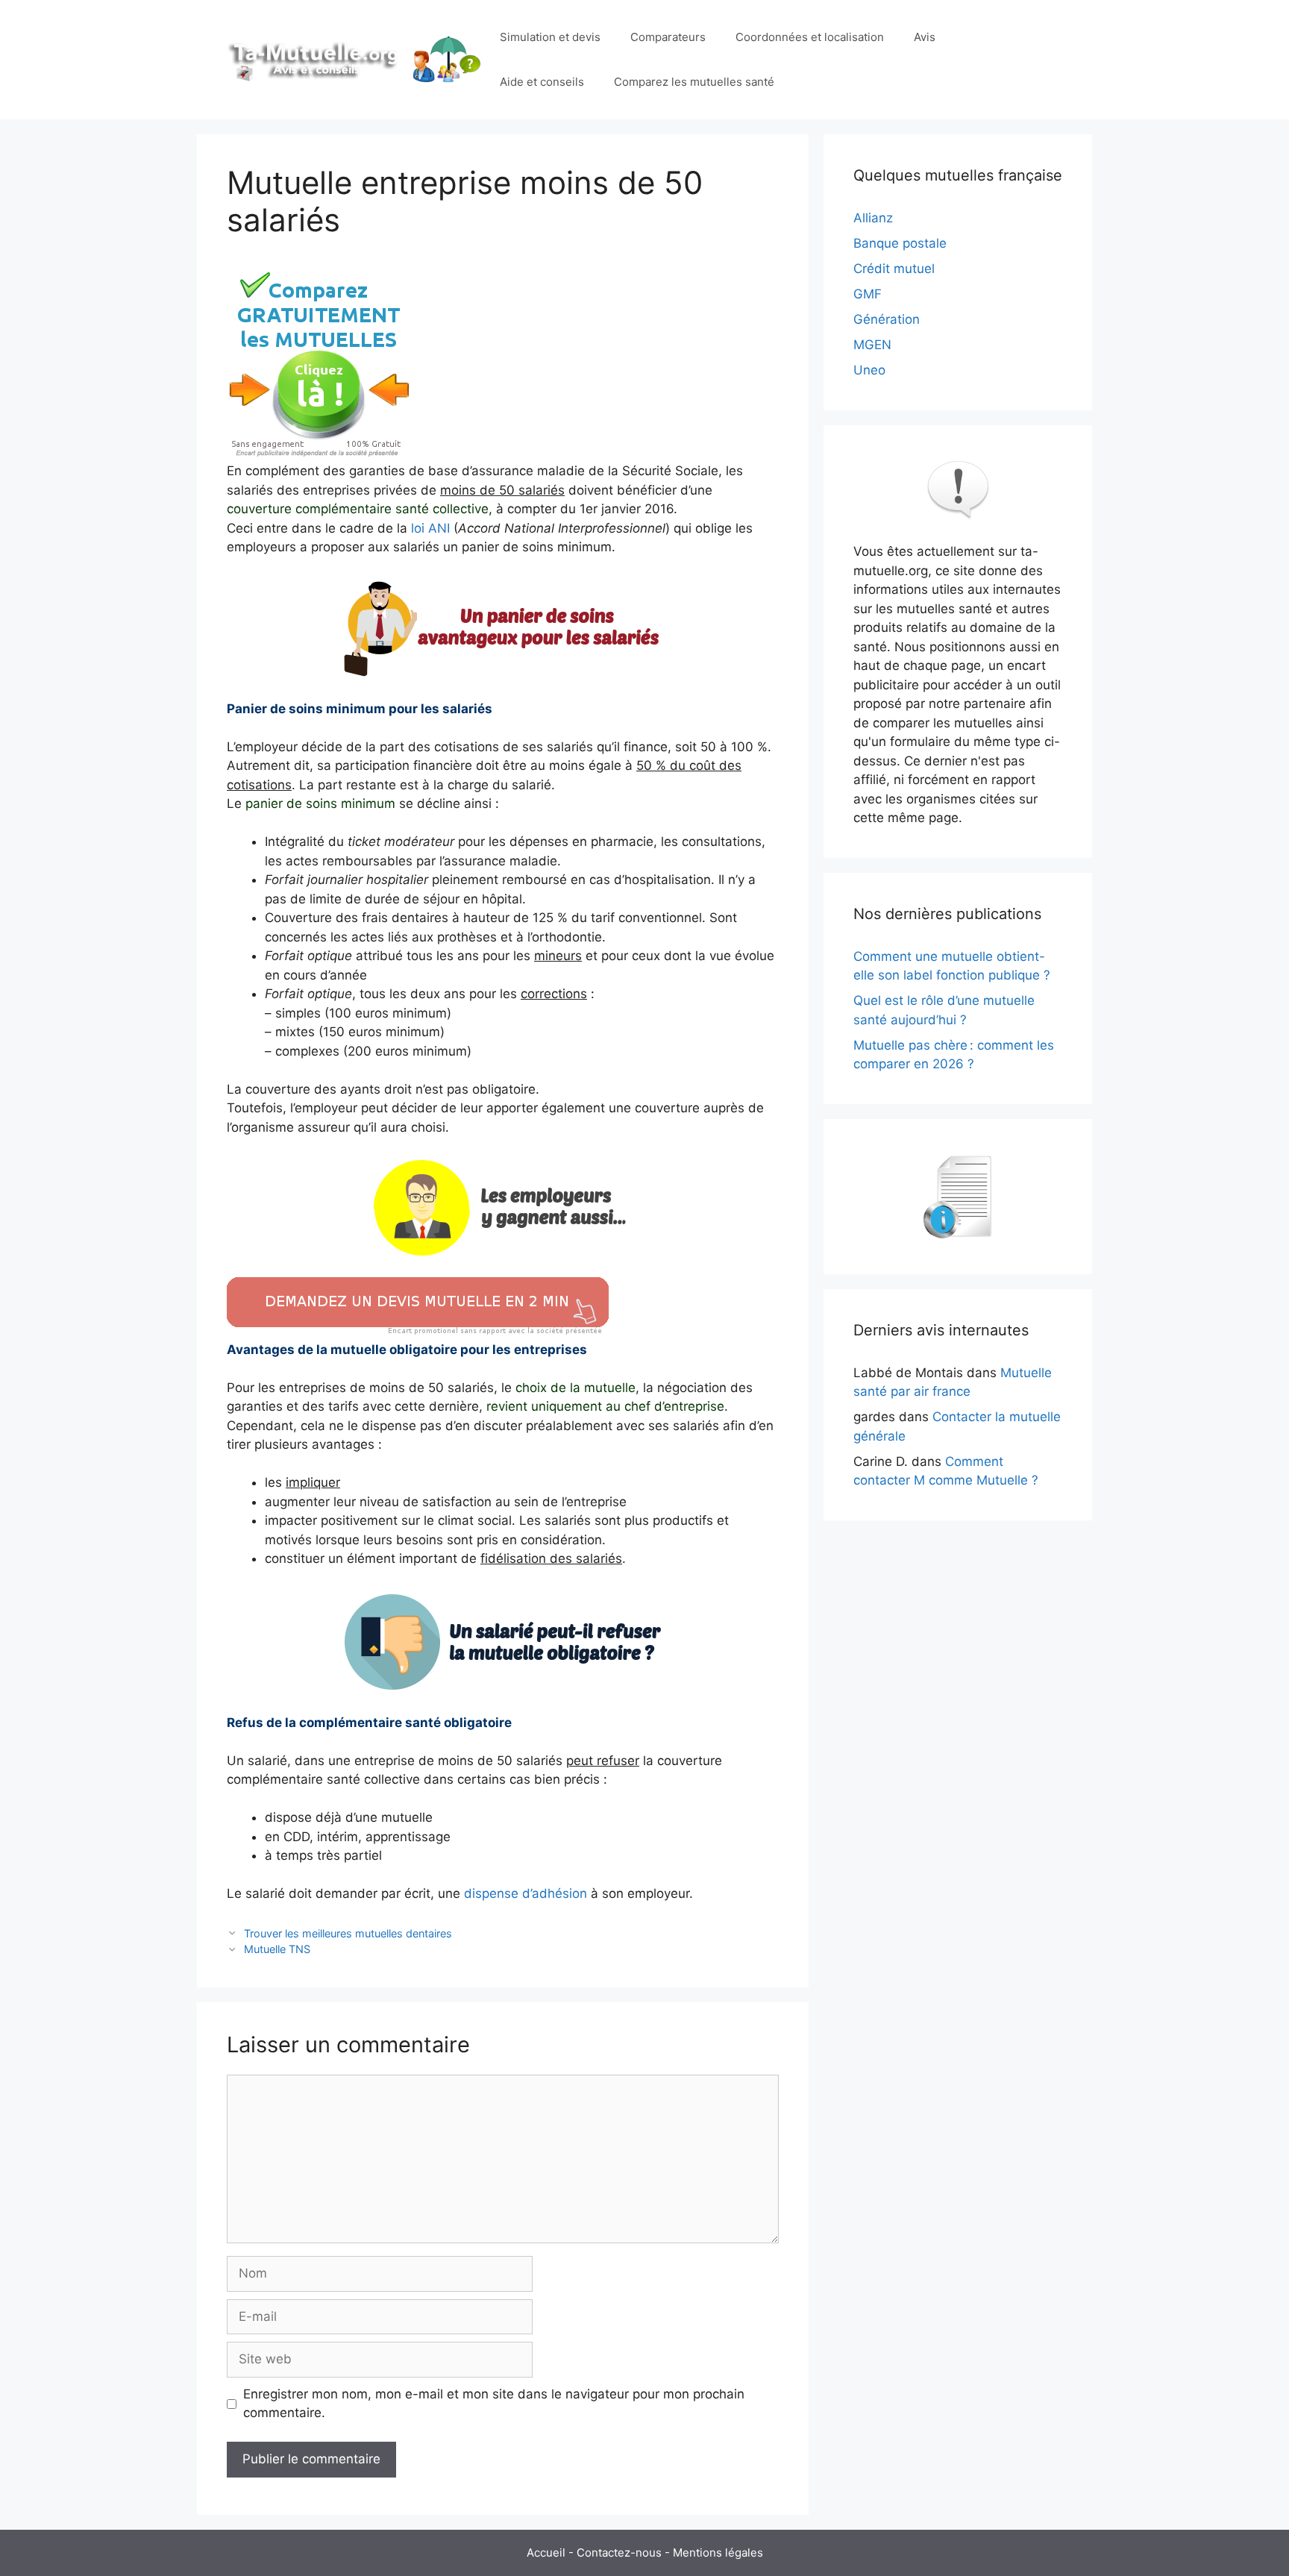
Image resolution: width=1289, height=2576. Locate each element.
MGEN (872, 345)
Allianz (873, 218)
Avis (925, 37)
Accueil (546, 2553)
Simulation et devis (550, 37)
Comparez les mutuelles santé (694, 82)
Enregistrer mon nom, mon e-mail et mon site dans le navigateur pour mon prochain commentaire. (494, 2404)
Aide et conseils (542, 82)
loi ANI (430, 528)
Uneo (869, 370)
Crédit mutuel (894, 269)
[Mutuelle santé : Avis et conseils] (356, 59)
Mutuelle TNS (277, 1949)
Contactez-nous (619, 2553)
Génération (887, 319)
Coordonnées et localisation (810, 37)
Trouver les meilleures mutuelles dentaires (348, 1933)
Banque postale (900, 243)
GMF (868, 294)
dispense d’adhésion (526, 1893)
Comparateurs (668, 37)
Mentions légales (718, 2553)
